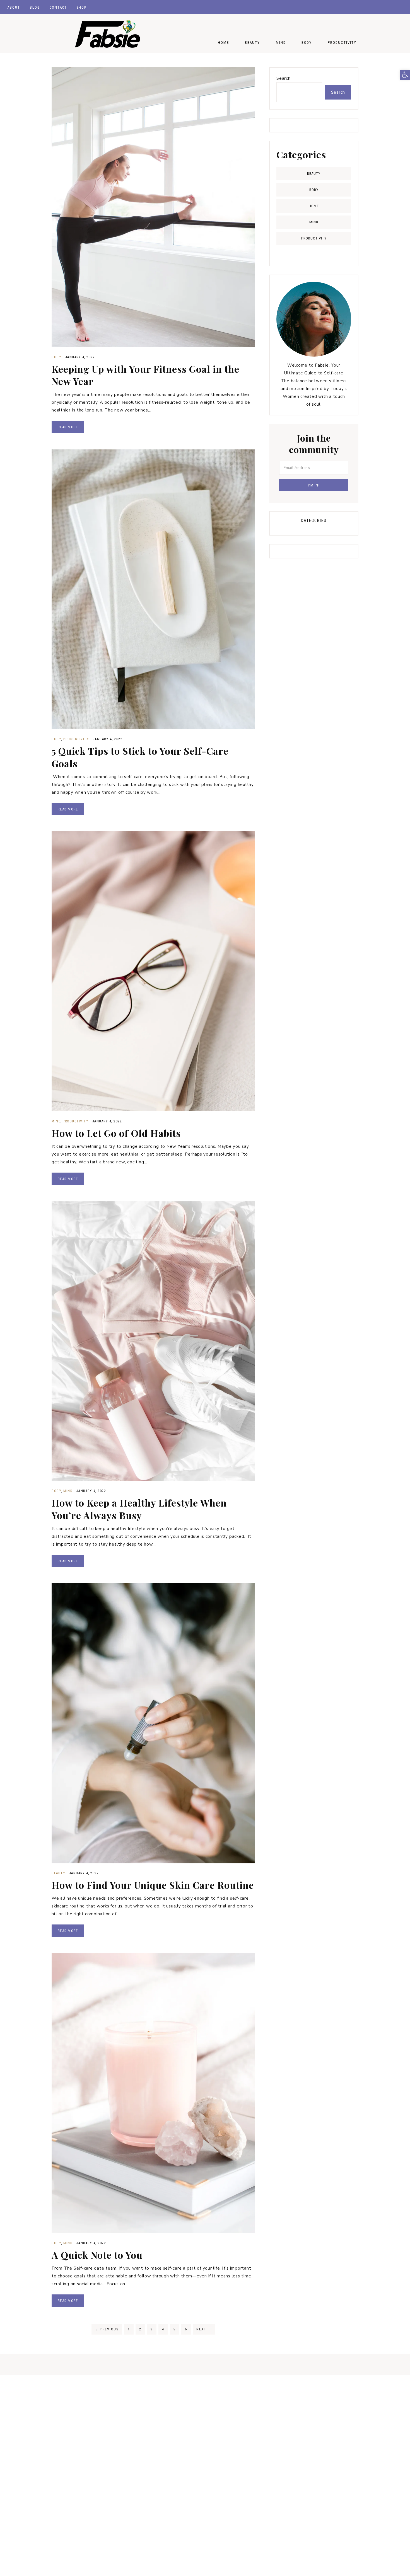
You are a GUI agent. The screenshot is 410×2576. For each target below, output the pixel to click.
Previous (107, 2329)
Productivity (76, 739)
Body (56, 357)
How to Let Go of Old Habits (116, 1133)
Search (284, 78)
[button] (405, 75)
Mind (56, 1121)
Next (204, 2329)
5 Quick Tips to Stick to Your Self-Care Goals (140, 757)
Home (314, 206)
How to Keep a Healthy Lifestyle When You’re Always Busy (139, 1509)
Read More (68, 427)
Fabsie (107, 34)
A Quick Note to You (97, 2255)
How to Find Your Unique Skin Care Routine (153, 1885)
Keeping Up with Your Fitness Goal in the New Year (145, 375)
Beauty (58, 1873)
